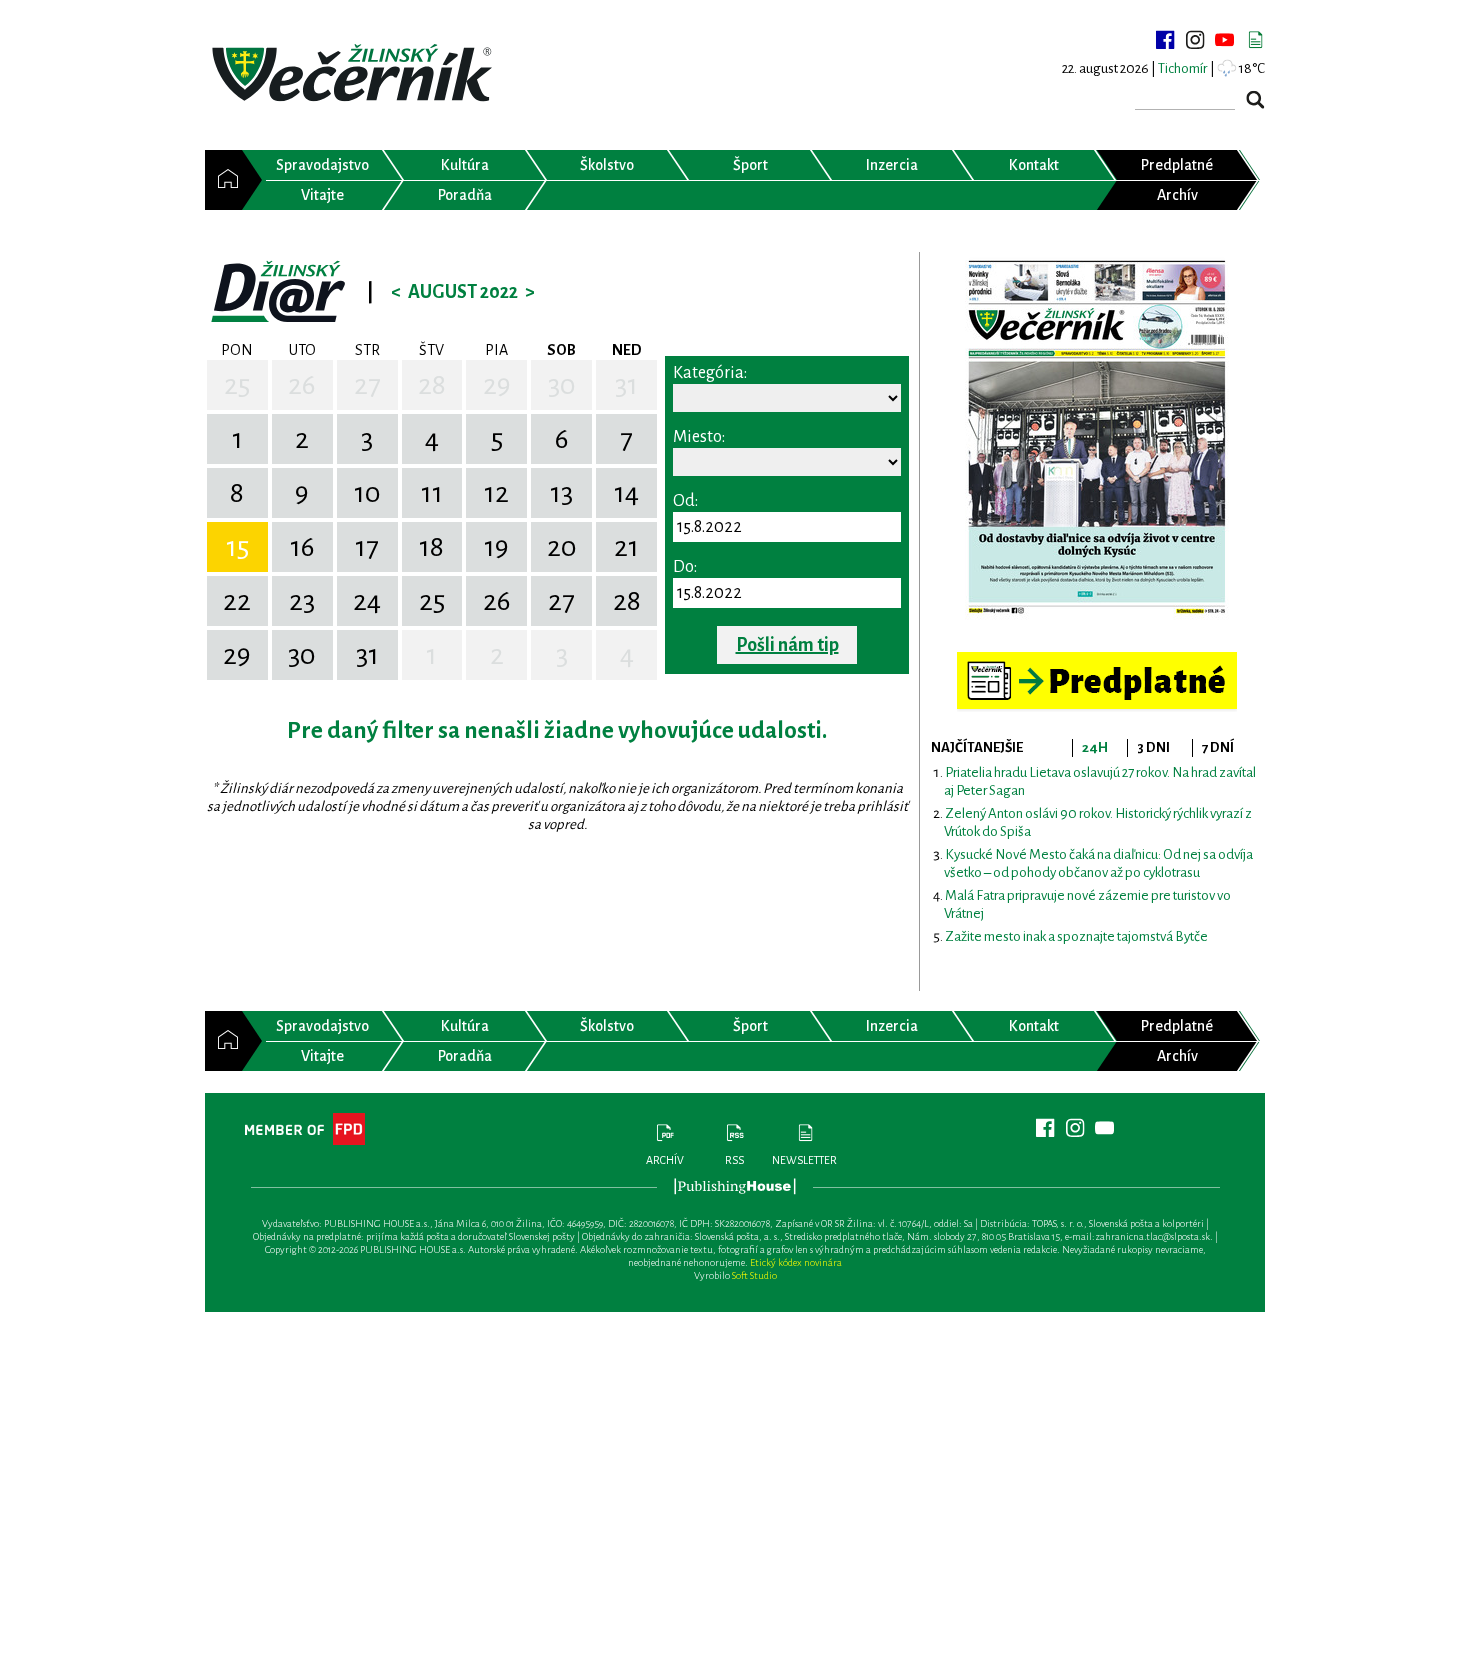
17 (367, 547)
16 (302, 547)
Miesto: (699, 437)
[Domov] (223, 180)
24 (367, 601)
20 (562, 547)
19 (496, 547)
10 (367, 493)
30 (562, 385)
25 (237, 385)
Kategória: (710, 373)
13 (561, 493)
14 (626, 493)
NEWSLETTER (804, 1160)
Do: (685, 567)
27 (367, 385)
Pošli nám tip (787, 645)
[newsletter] (1255, 40)
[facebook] (1165, 40)
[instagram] (1195, 40)
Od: (685, 501)
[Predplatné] (1097, 660)
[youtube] (1225, 40)
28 (432, 385)
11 (432, 493)
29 (497, 385)
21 (626, 547)
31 (626, 385)
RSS (734, 1160)
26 (302, 385)
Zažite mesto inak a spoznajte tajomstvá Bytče (1076, 936)
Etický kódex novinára (796, 1262)
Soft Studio (754, 1275)
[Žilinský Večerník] (355, 74)
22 (237, 601)
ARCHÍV (665, 1160)
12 (496, 493)
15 (237, 547)
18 (431, 547)
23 (302, 601)
